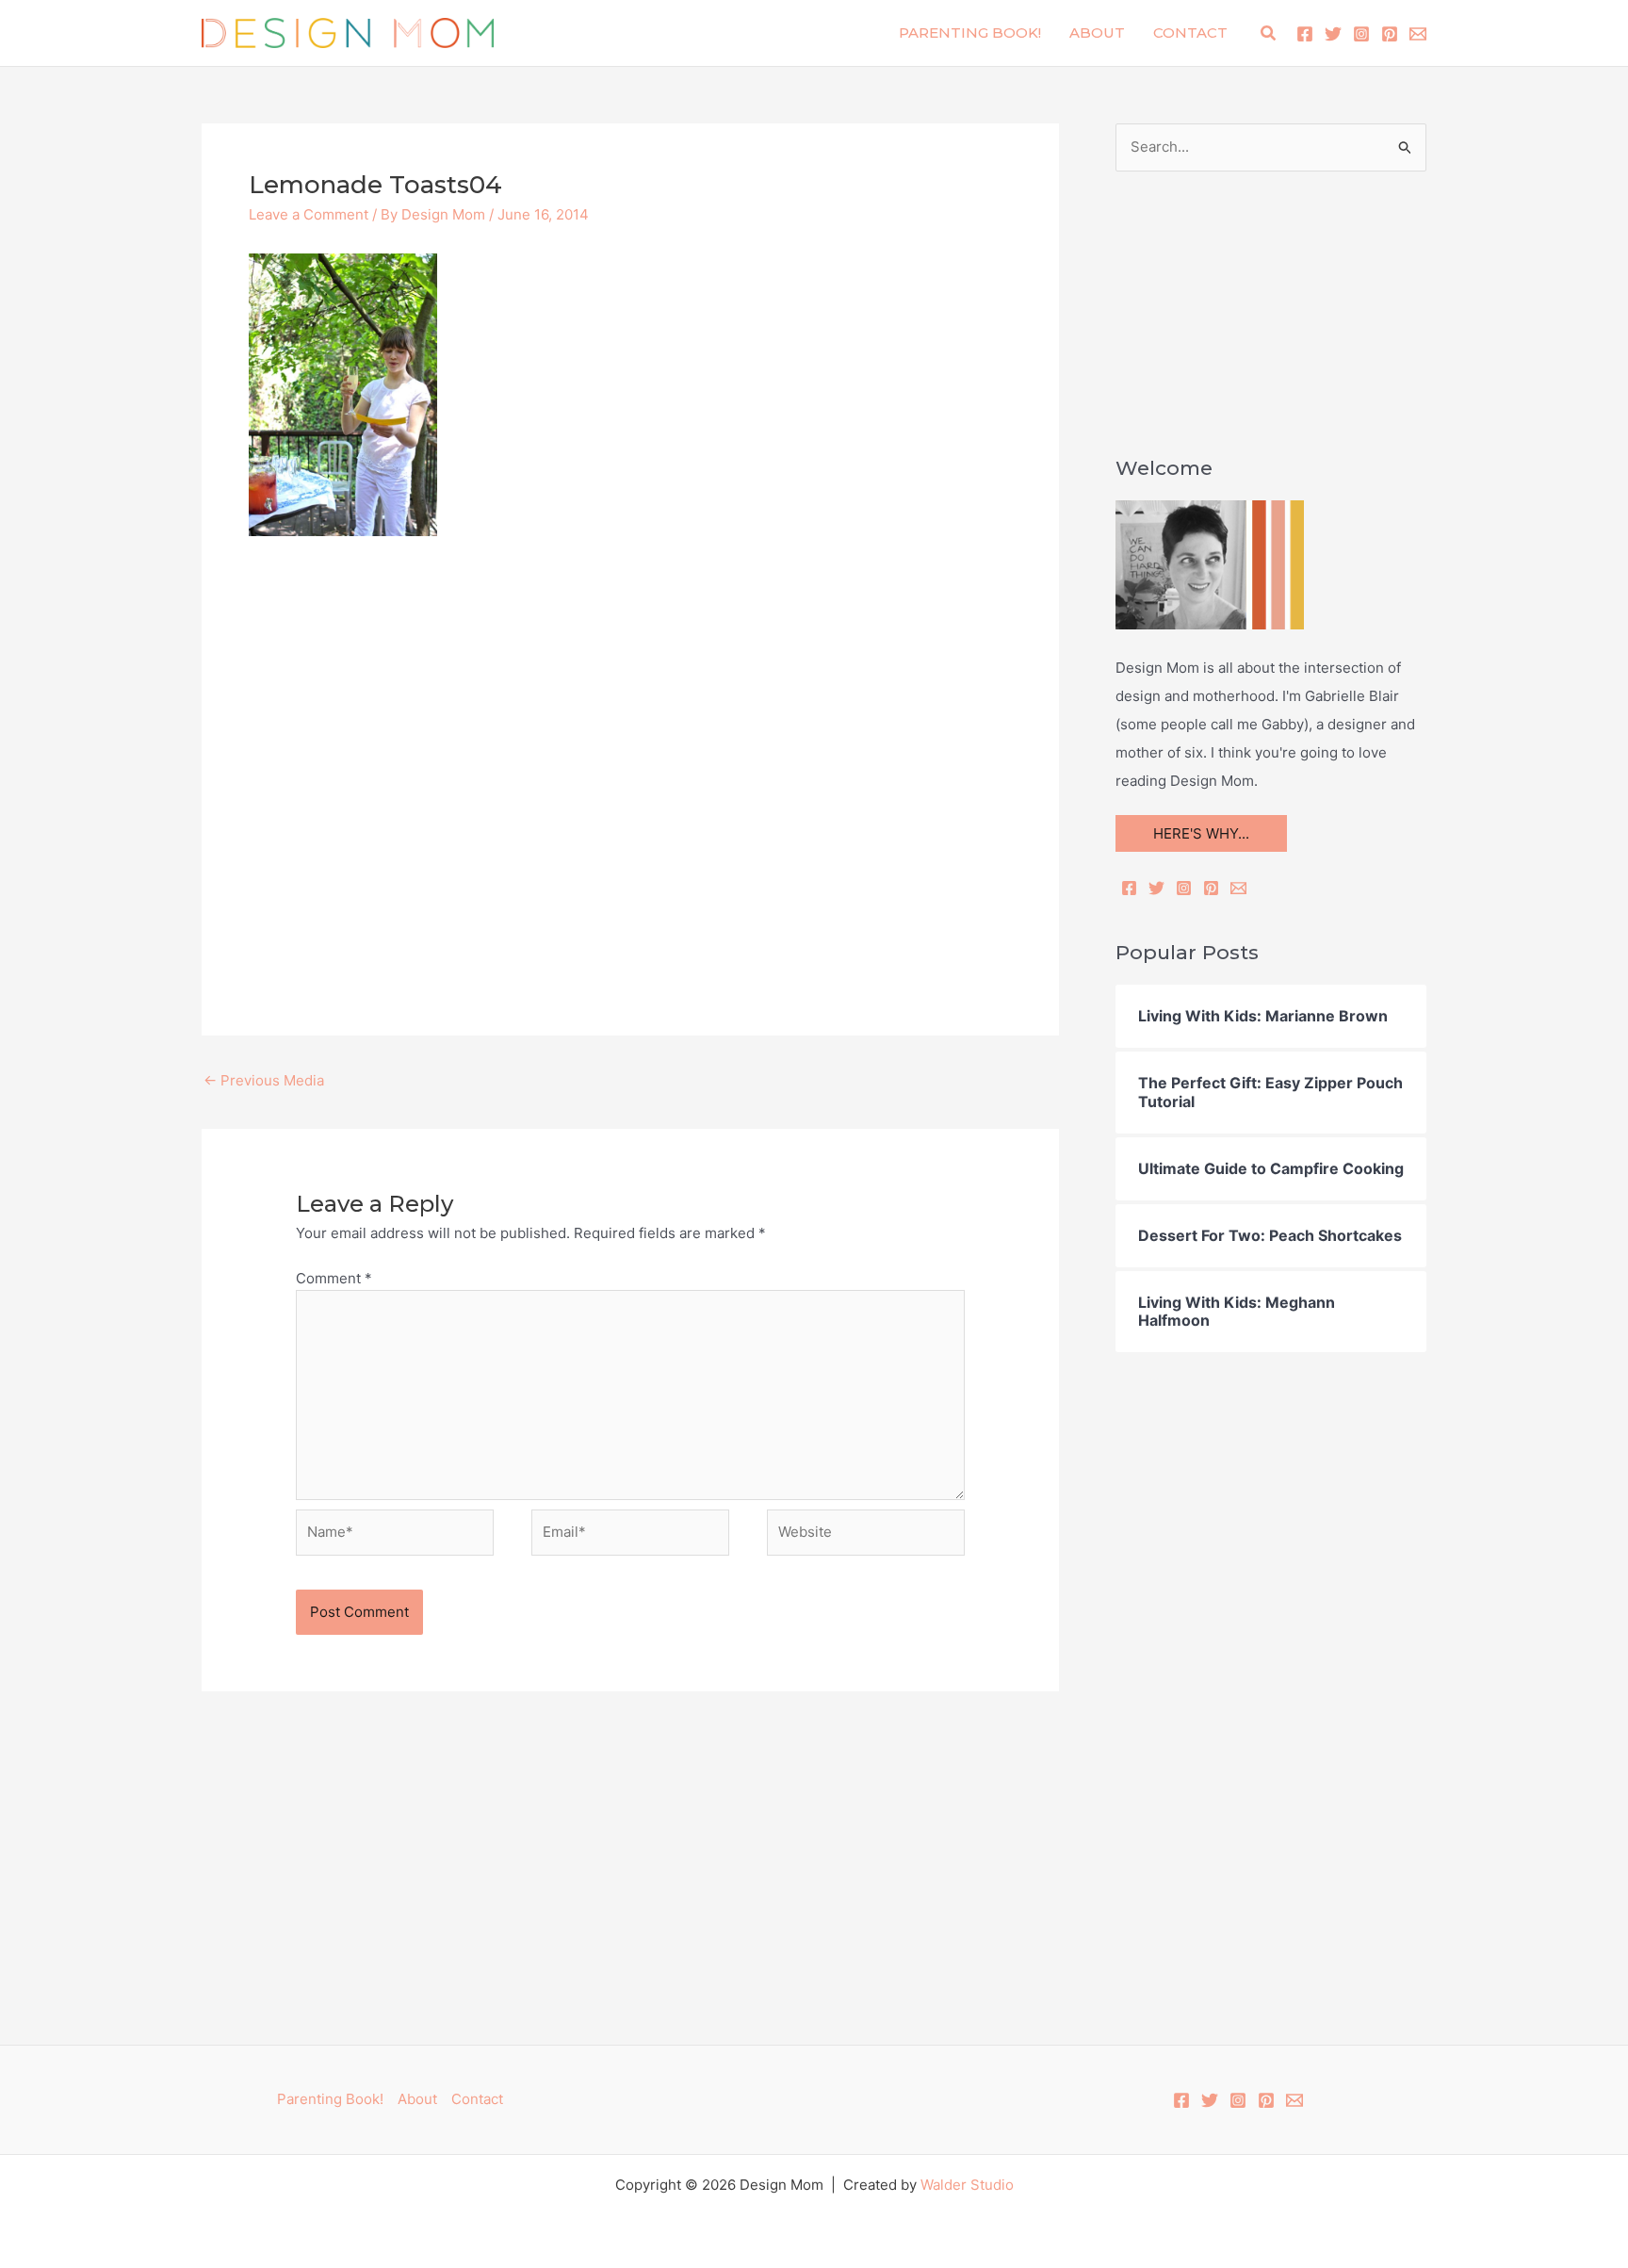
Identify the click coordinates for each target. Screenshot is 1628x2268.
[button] (1269, 33)
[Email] (1238, 888)
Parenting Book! (970, 33)
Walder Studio (967, 2185)
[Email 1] (1418, 34)
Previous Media (264, 1080)
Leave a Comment (309, 214)
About (1097, 33)
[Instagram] (1361, 34)
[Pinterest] (1390, 34)
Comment (334, 1278)
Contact (1190, 33)
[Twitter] (1333, 34)
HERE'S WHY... (1201, 833)
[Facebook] (1305, 34)
